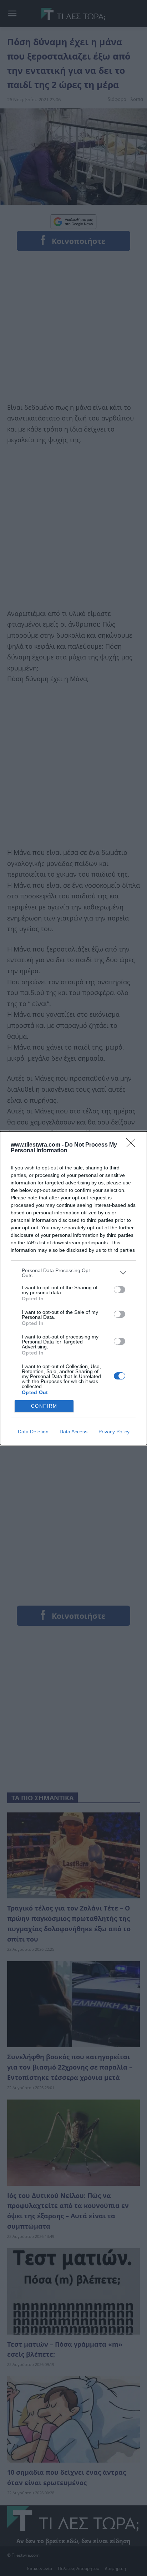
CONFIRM (44, 1406)
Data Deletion (33, 1432)
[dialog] (73, 1288)
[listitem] (73, 1273)
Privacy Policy (114, 1432)
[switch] (120, 1290)
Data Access (73, 1432)
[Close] (133, 1145)
